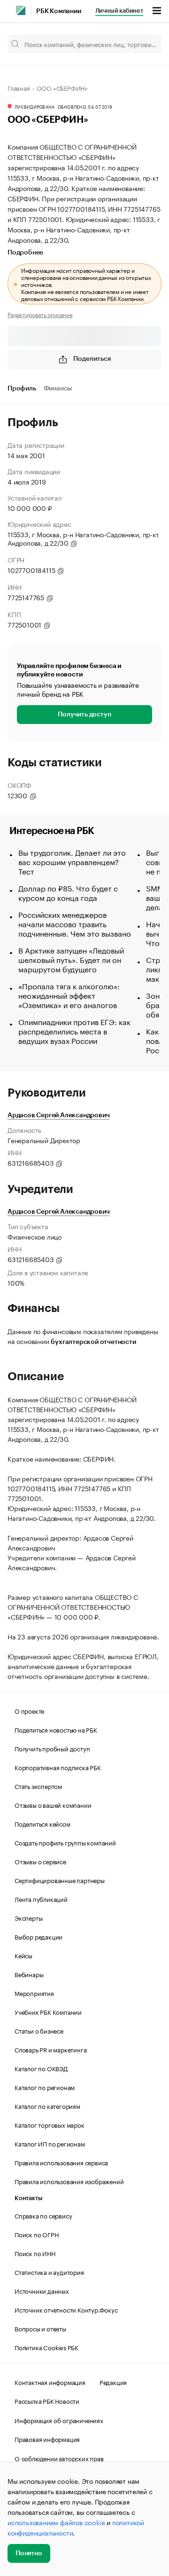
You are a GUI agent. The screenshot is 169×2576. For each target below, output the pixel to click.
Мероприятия (34, 1993)
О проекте (29, 1710)
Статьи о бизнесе (39, 2030)
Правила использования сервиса (61, 2162)
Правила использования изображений (69, 2181)
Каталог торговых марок (50, 2124)
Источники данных (42, 2290)
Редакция (113, 2382)
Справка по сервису (43, 2215)
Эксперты (28, 1917)
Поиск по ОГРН (36, 2234)
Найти (145, 44)
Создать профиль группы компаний (65, 1842)
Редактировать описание (40, 314)
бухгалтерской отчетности (93, 1342)
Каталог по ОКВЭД (41, 2068)
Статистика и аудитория (49, 2272)
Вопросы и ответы (40, 2328)
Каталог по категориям (47, 2106)
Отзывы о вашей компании (53, 1805)
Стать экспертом (38, 1786)
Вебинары (29, 1974)
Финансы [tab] (58, 389)
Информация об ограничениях (59, 2420)
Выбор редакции (38, 1936)
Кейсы (23, 1955)
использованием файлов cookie (56, 2522)
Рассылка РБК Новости (47, 2401)
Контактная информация (50, 2382)
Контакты (28, 2198)
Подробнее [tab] (25, 253)
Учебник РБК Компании (48, 2012)
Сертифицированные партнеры (60, 1880)
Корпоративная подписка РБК (58, 1767)
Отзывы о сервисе (40, 1861)
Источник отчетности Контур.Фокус (66, 2309)
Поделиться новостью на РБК (56, 1729)
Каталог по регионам (45, 2087)
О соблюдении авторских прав (59, 2458)
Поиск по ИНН (35, 2253)
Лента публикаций (41, 1899)
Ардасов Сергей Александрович (58, 1115)
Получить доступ (84, 715)
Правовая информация (47, 2439)
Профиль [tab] (22, 389)
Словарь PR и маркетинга (50, 2049)
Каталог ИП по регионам (50, 2143)
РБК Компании (59, 11)
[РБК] (21, 10)
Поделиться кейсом (42, 1823)
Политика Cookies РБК (46, 2347)
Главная (19, 87)
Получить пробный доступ (52, 1748)
